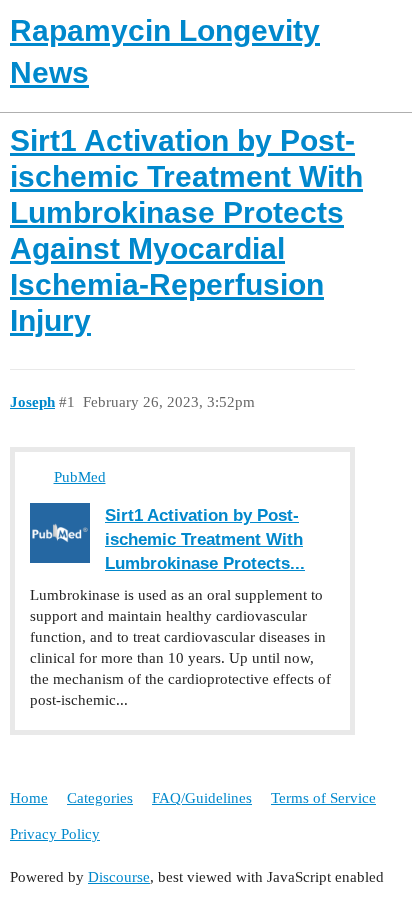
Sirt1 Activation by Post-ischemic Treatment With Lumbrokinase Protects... (205, 539)
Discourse (119, 877)
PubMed (80, 477)
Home (29, 798)
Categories (100, 798)
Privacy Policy (55, 834)
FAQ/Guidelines (202, 798)
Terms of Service (323, 798)
